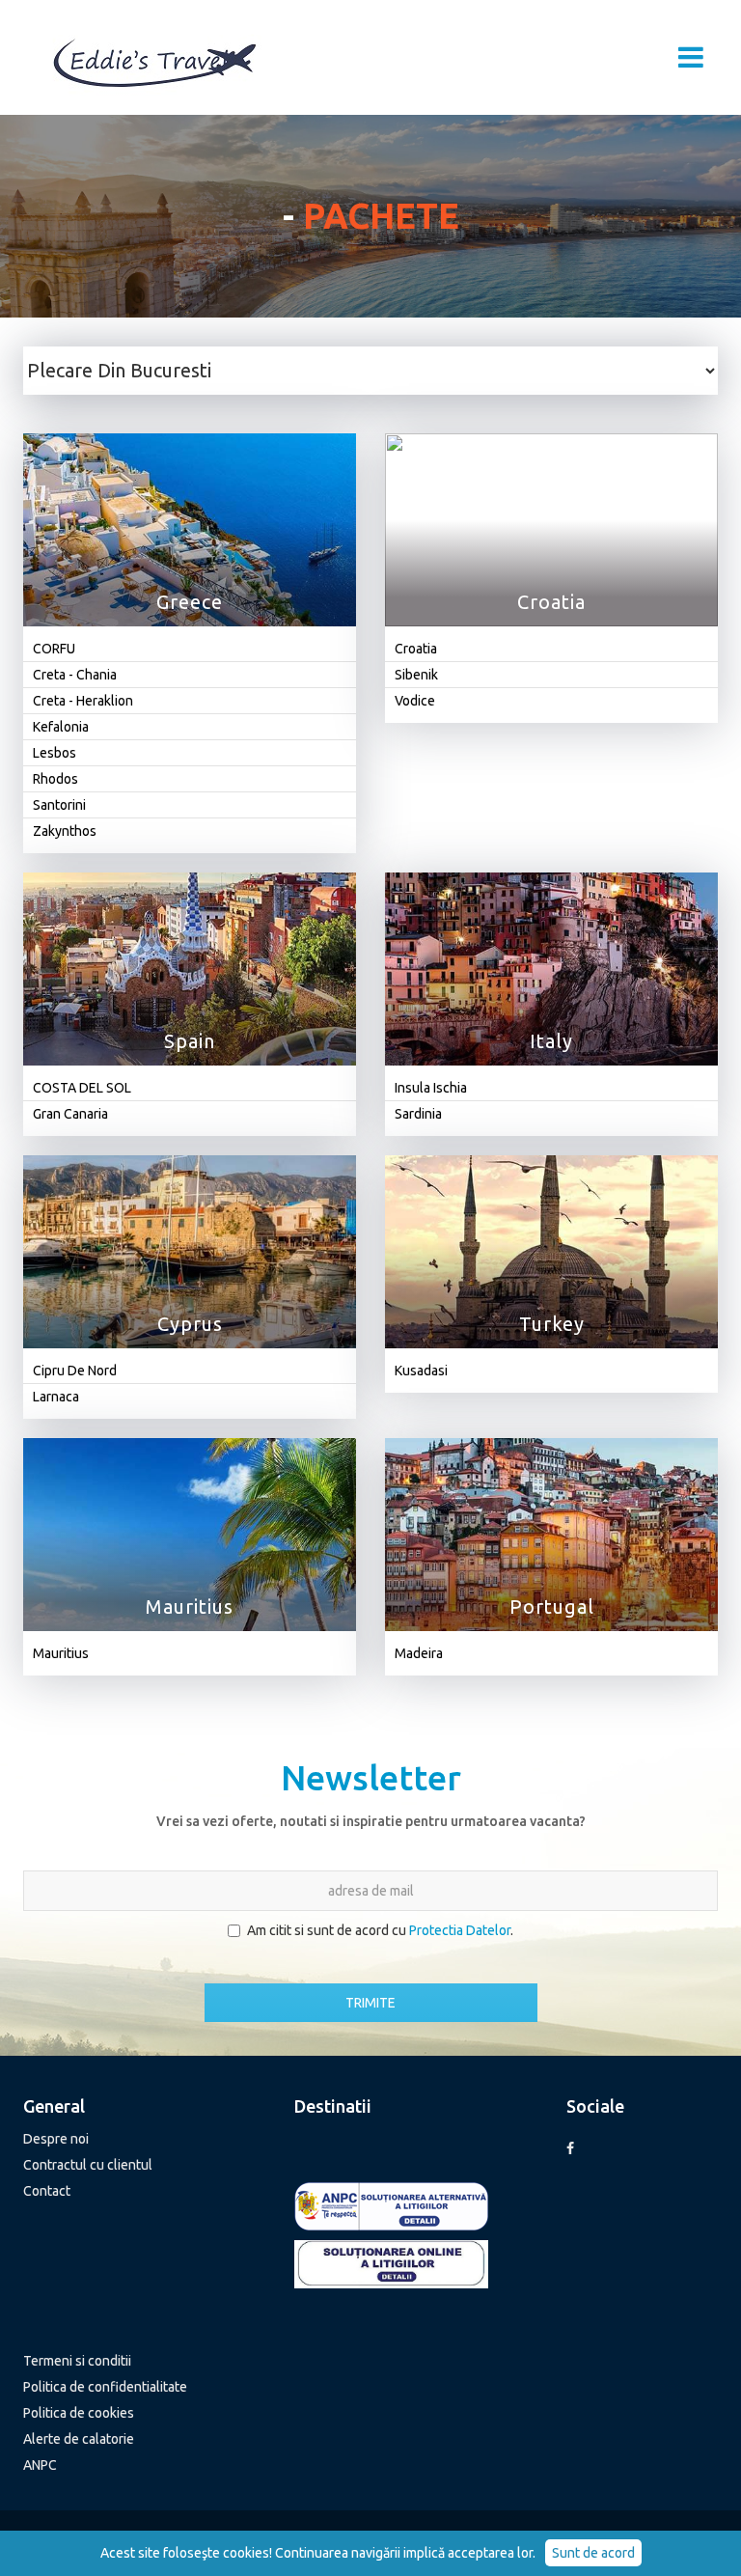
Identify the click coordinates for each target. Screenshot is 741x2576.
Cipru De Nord (75, 1371)
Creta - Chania (75, 675)
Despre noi (56, 2139)
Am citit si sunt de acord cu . (380, 1930)
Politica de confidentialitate (105, 2387)
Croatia (416, 649)
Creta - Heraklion (83, 701)
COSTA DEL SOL (82, 1088)
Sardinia (418, 1114)
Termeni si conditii (77, 2361)
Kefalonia (61, 727)
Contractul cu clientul (88, 2165)
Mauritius (61, 1653)
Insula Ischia (431, 1088)
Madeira (419, 1653)
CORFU (54, 649)
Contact (47, 2191)
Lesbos (55, 753)
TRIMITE (370, 2003)
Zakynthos (65, 831)
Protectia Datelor (460, 1930)
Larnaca (56, 1397)
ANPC (40, 2465)
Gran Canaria (70, 1114)
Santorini (59, 805)
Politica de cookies (79, 2413)
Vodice (415, 701)
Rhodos (55, 779)
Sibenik (416, 675)
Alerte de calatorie (79, 2439)
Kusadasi (421, 1371)
